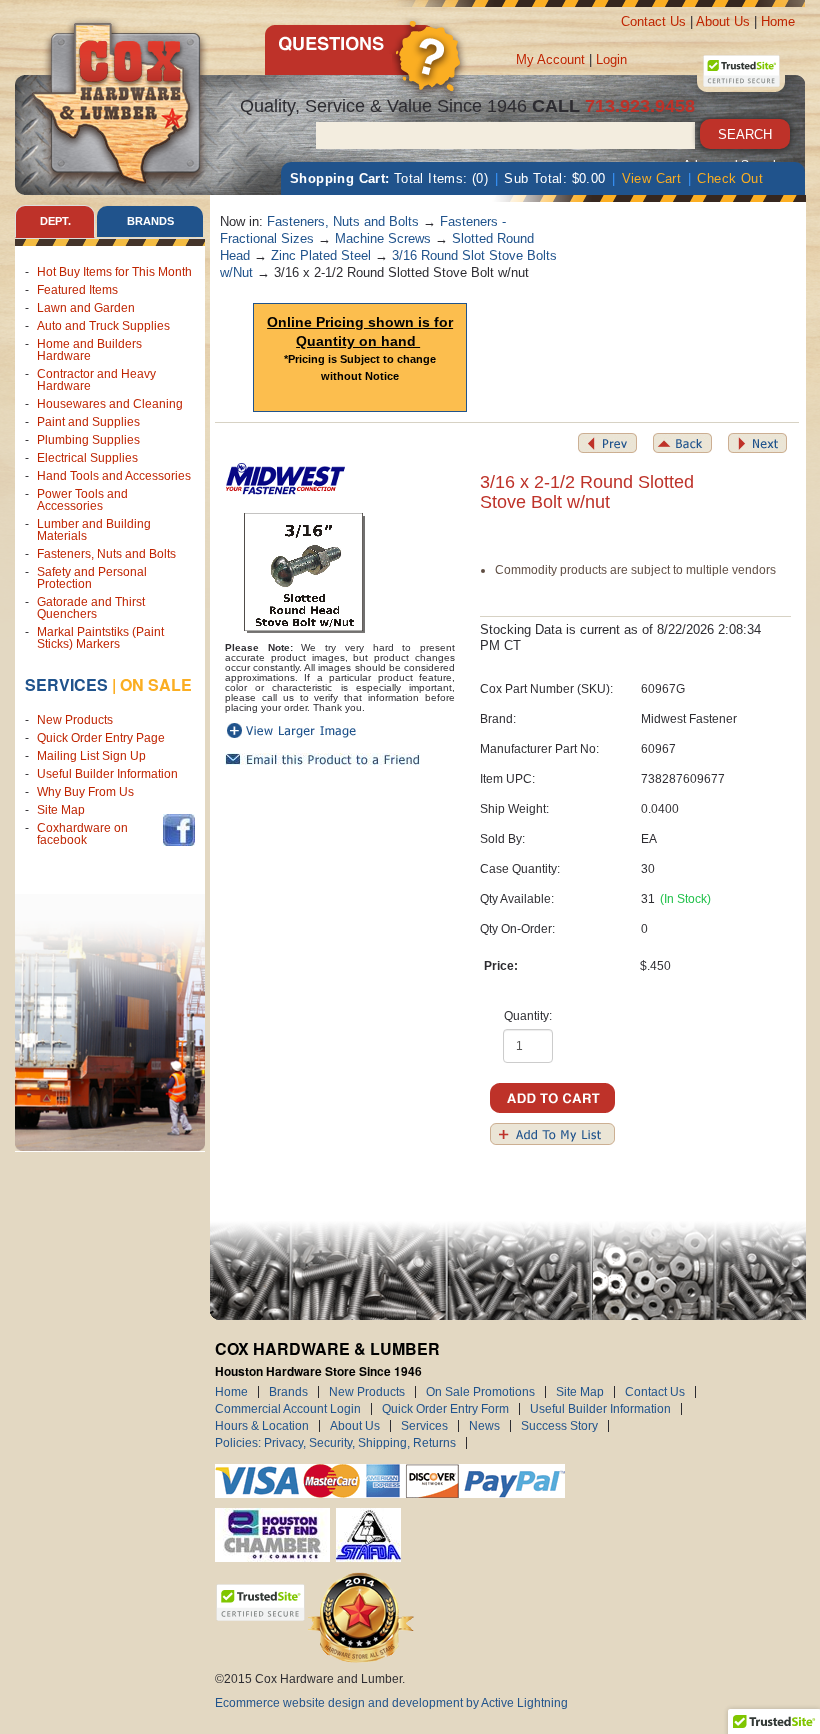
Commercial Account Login (288, 1409)
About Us (723, 21)
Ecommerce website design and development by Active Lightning (391, 1703)
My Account (550, 59)
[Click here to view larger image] (305, 573)
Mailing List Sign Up (91, 756)
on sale (156, 684)
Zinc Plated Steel (321, 255)
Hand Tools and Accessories (114, 476)
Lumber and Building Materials (94, 530)
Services (66, 684)
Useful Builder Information (107, 774)
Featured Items (77, 290)
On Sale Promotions (480, 1392)
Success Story (559, 1426)
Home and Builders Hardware (89, 350)
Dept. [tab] (55, 221)
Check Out (730, 178)
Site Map (61, 810)
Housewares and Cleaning (110, 404)
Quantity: (528, 1016)
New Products (75, 720)
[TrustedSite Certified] (741, 71)
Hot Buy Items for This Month (114, 272)
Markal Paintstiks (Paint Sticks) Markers (100, 638)
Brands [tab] (150, 221)
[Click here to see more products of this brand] (285, 471)
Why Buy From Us (85, 792)
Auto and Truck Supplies (103, 326)
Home (778, 21)
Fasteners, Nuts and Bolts (106, 554)
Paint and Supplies (88, 422)
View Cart (652, 178)
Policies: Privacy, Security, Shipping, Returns (335, 1443)
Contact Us (653, 21)
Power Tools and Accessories (82, 500)
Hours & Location (262, 1426)
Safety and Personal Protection (92, 578)
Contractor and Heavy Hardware (96, 380)
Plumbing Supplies (88, 440)
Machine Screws (383, 238)
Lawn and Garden (86, 308)
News (484, 1426)
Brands (288, 1392)
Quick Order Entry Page (101, 738)
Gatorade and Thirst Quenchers (91, 608)
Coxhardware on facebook (82, 834)
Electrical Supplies (87, 458)
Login (611, 59)
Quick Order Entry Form (445, 1409)
